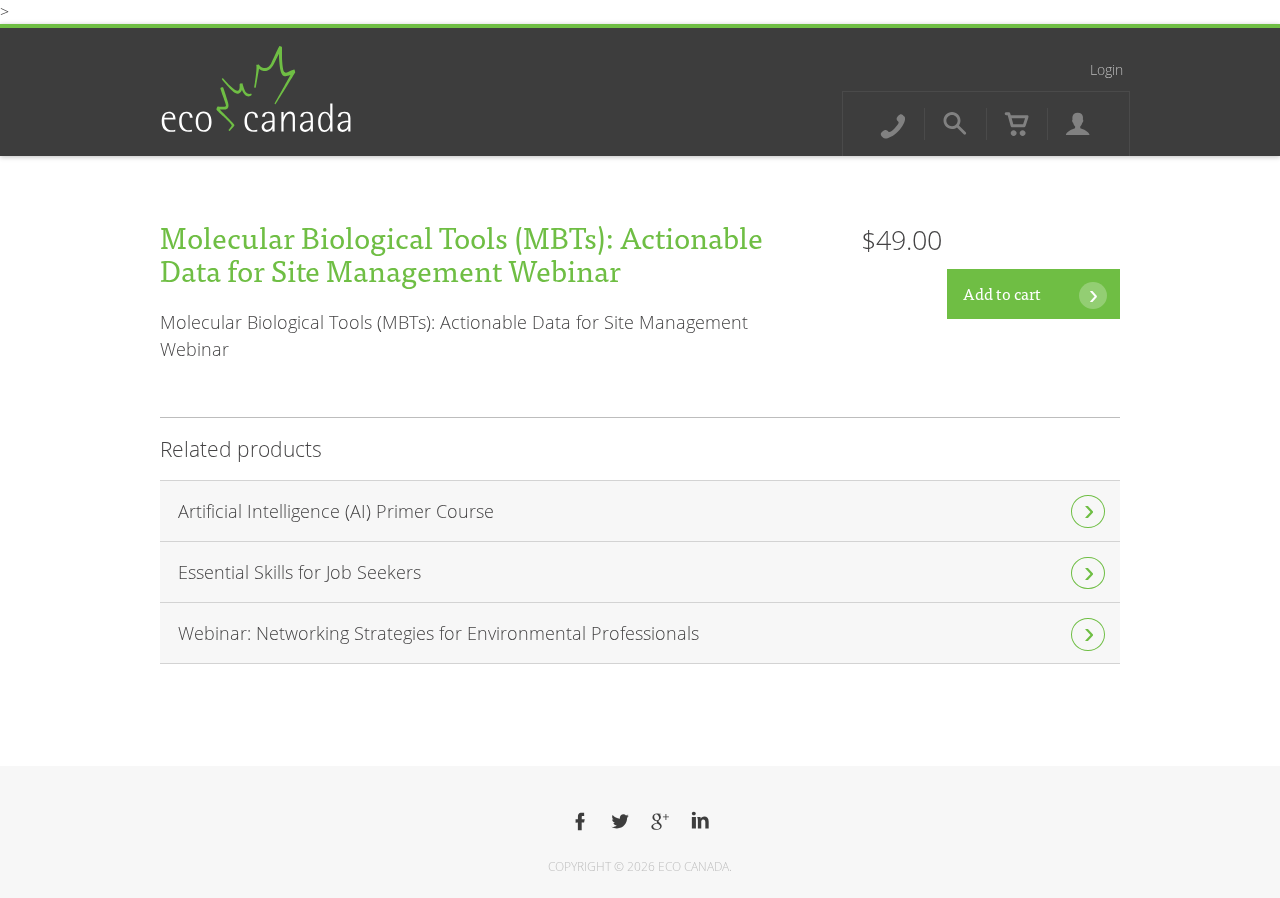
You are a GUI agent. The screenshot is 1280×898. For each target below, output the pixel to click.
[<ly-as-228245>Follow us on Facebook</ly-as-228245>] (580, 822)
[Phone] (893, 124)
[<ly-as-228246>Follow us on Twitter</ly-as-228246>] (620, 822)
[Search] (955, 124)
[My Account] (1078, 124)
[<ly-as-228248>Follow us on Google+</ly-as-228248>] (660, 822)
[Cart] (1017, 124)
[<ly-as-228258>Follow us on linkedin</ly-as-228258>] (700, 822)
